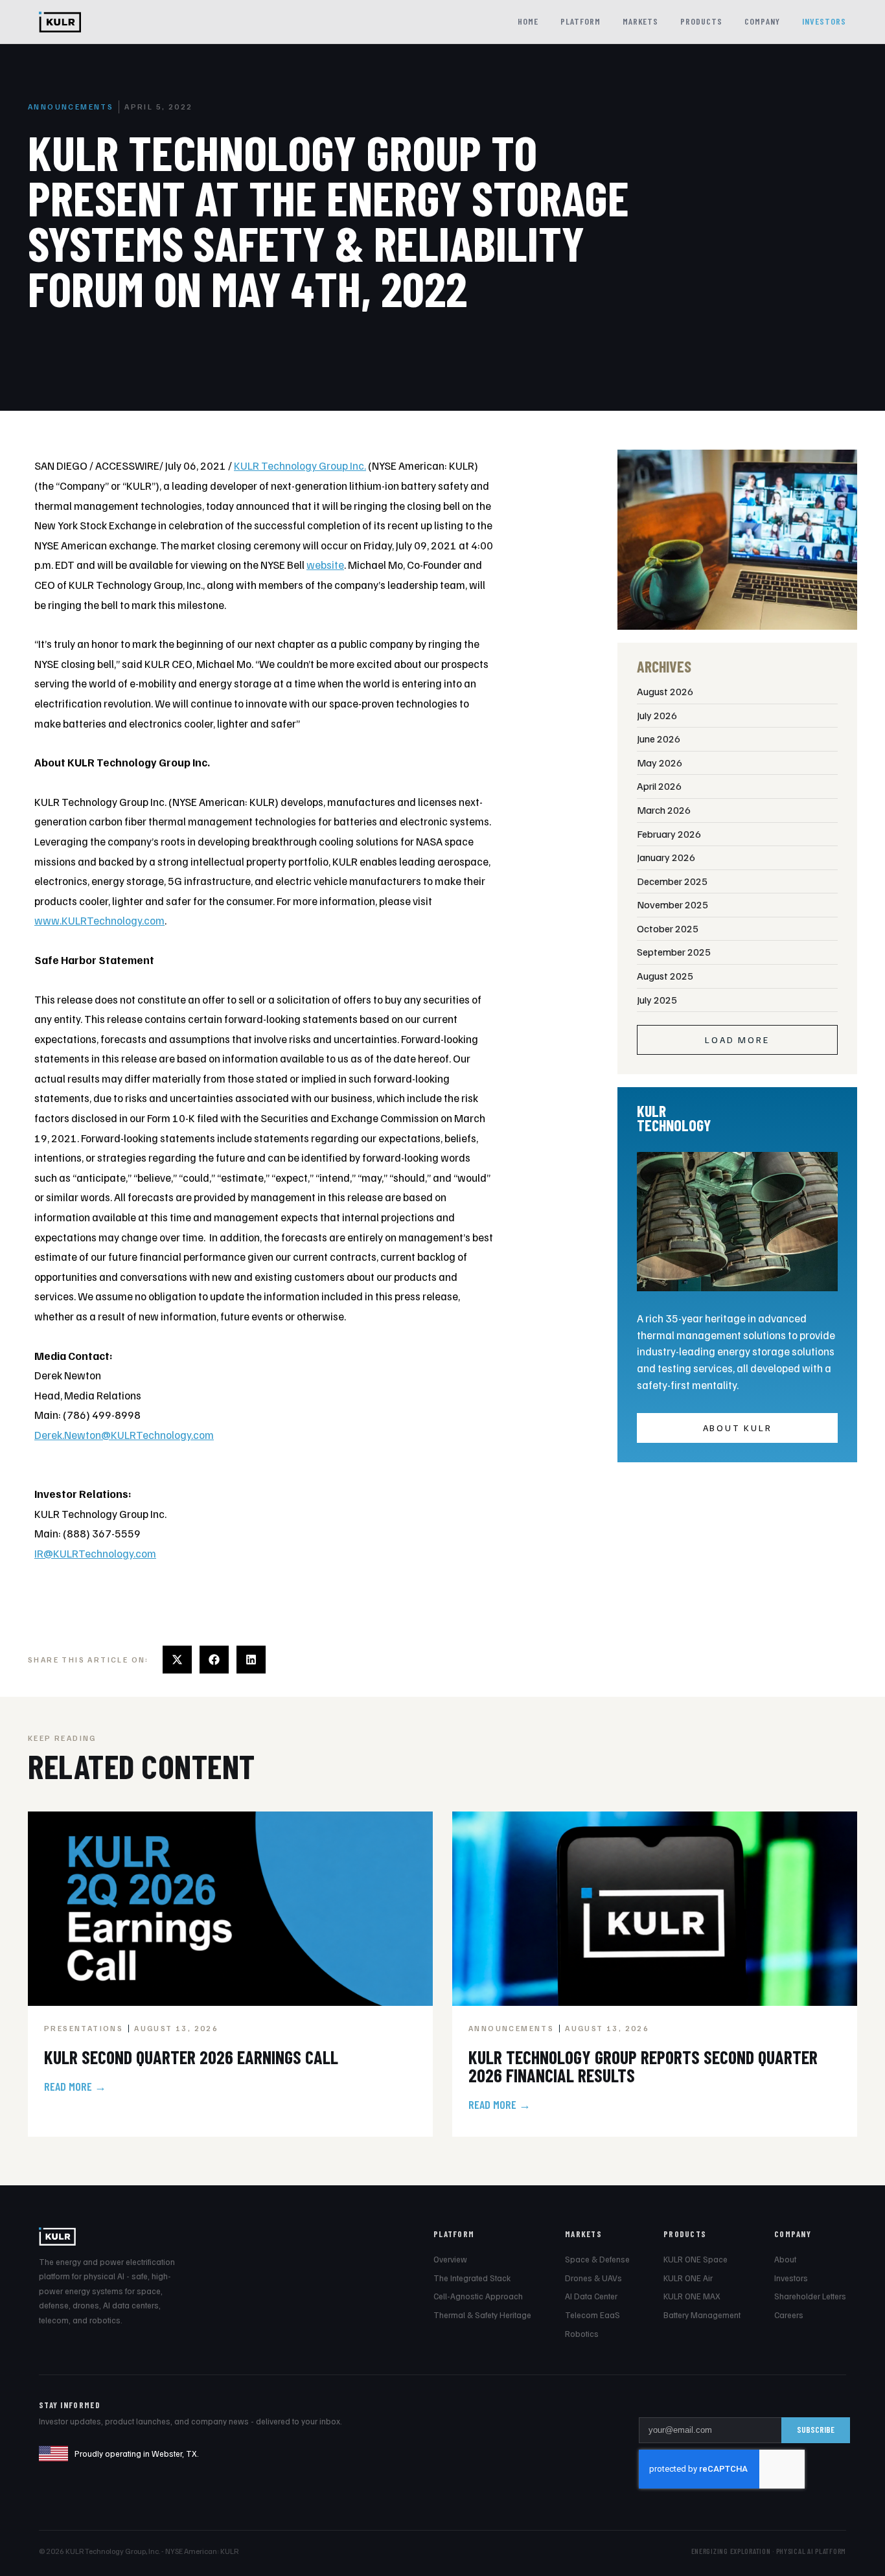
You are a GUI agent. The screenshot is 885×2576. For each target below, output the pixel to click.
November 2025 (672, 904)
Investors (824, 21)
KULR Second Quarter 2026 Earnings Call (191, 2057)
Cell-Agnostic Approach (478, 2296)
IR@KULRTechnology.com (95, 1553)
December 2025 (672, 881)
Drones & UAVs (593, 2278)
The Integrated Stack (472, 2278)
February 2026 (669, 834)
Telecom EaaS (592, 2315)
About (785, 2259)
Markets (641, 21)
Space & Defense (597, 2259)
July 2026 (657, 715)
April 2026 (659, 786)
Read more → (75, 2086)
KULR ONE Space (695, 2259)
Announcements (71, 107)
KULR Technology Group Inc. (300, 466)
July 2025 (657, 1000)
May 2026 (660, 763)
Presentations (84, 2028)
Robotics (582, 2334)
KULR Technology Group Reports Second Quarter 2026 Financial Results (643, 2066)
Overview (450, 2259)
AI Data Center (591, 2296)
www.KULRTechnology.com (99, 920)
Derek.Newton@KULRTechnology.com (124, 1435)
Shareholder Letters (810, 2296)
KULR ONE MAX (692, 2296)
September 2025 (674, 952)
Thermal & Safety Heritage (482, 2315)
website (325, 565)
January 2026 (666, 857)
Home (528, 21)
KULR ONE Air (688, 2278)
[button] (177, 1660)
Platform (580, 21)
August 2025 (665, 976)
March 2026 (664, 810)
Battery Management (702, 2315)
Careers (789, 2315)
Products (701, 21)
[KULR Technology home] (60, 22)
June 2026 (659, 739)
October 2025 (668, 928)
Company (762, 21)
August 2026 (665, 691)
